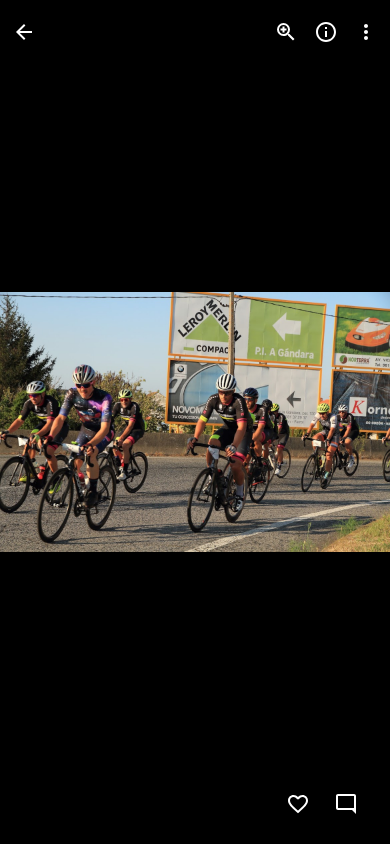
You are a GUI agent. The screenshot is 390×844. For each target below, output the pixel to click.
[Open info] (326, 32)
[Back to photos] (24, 32)
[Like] (298, 804)
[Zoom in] (286, 32)
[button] (56, 422)
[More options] (366, 32)
